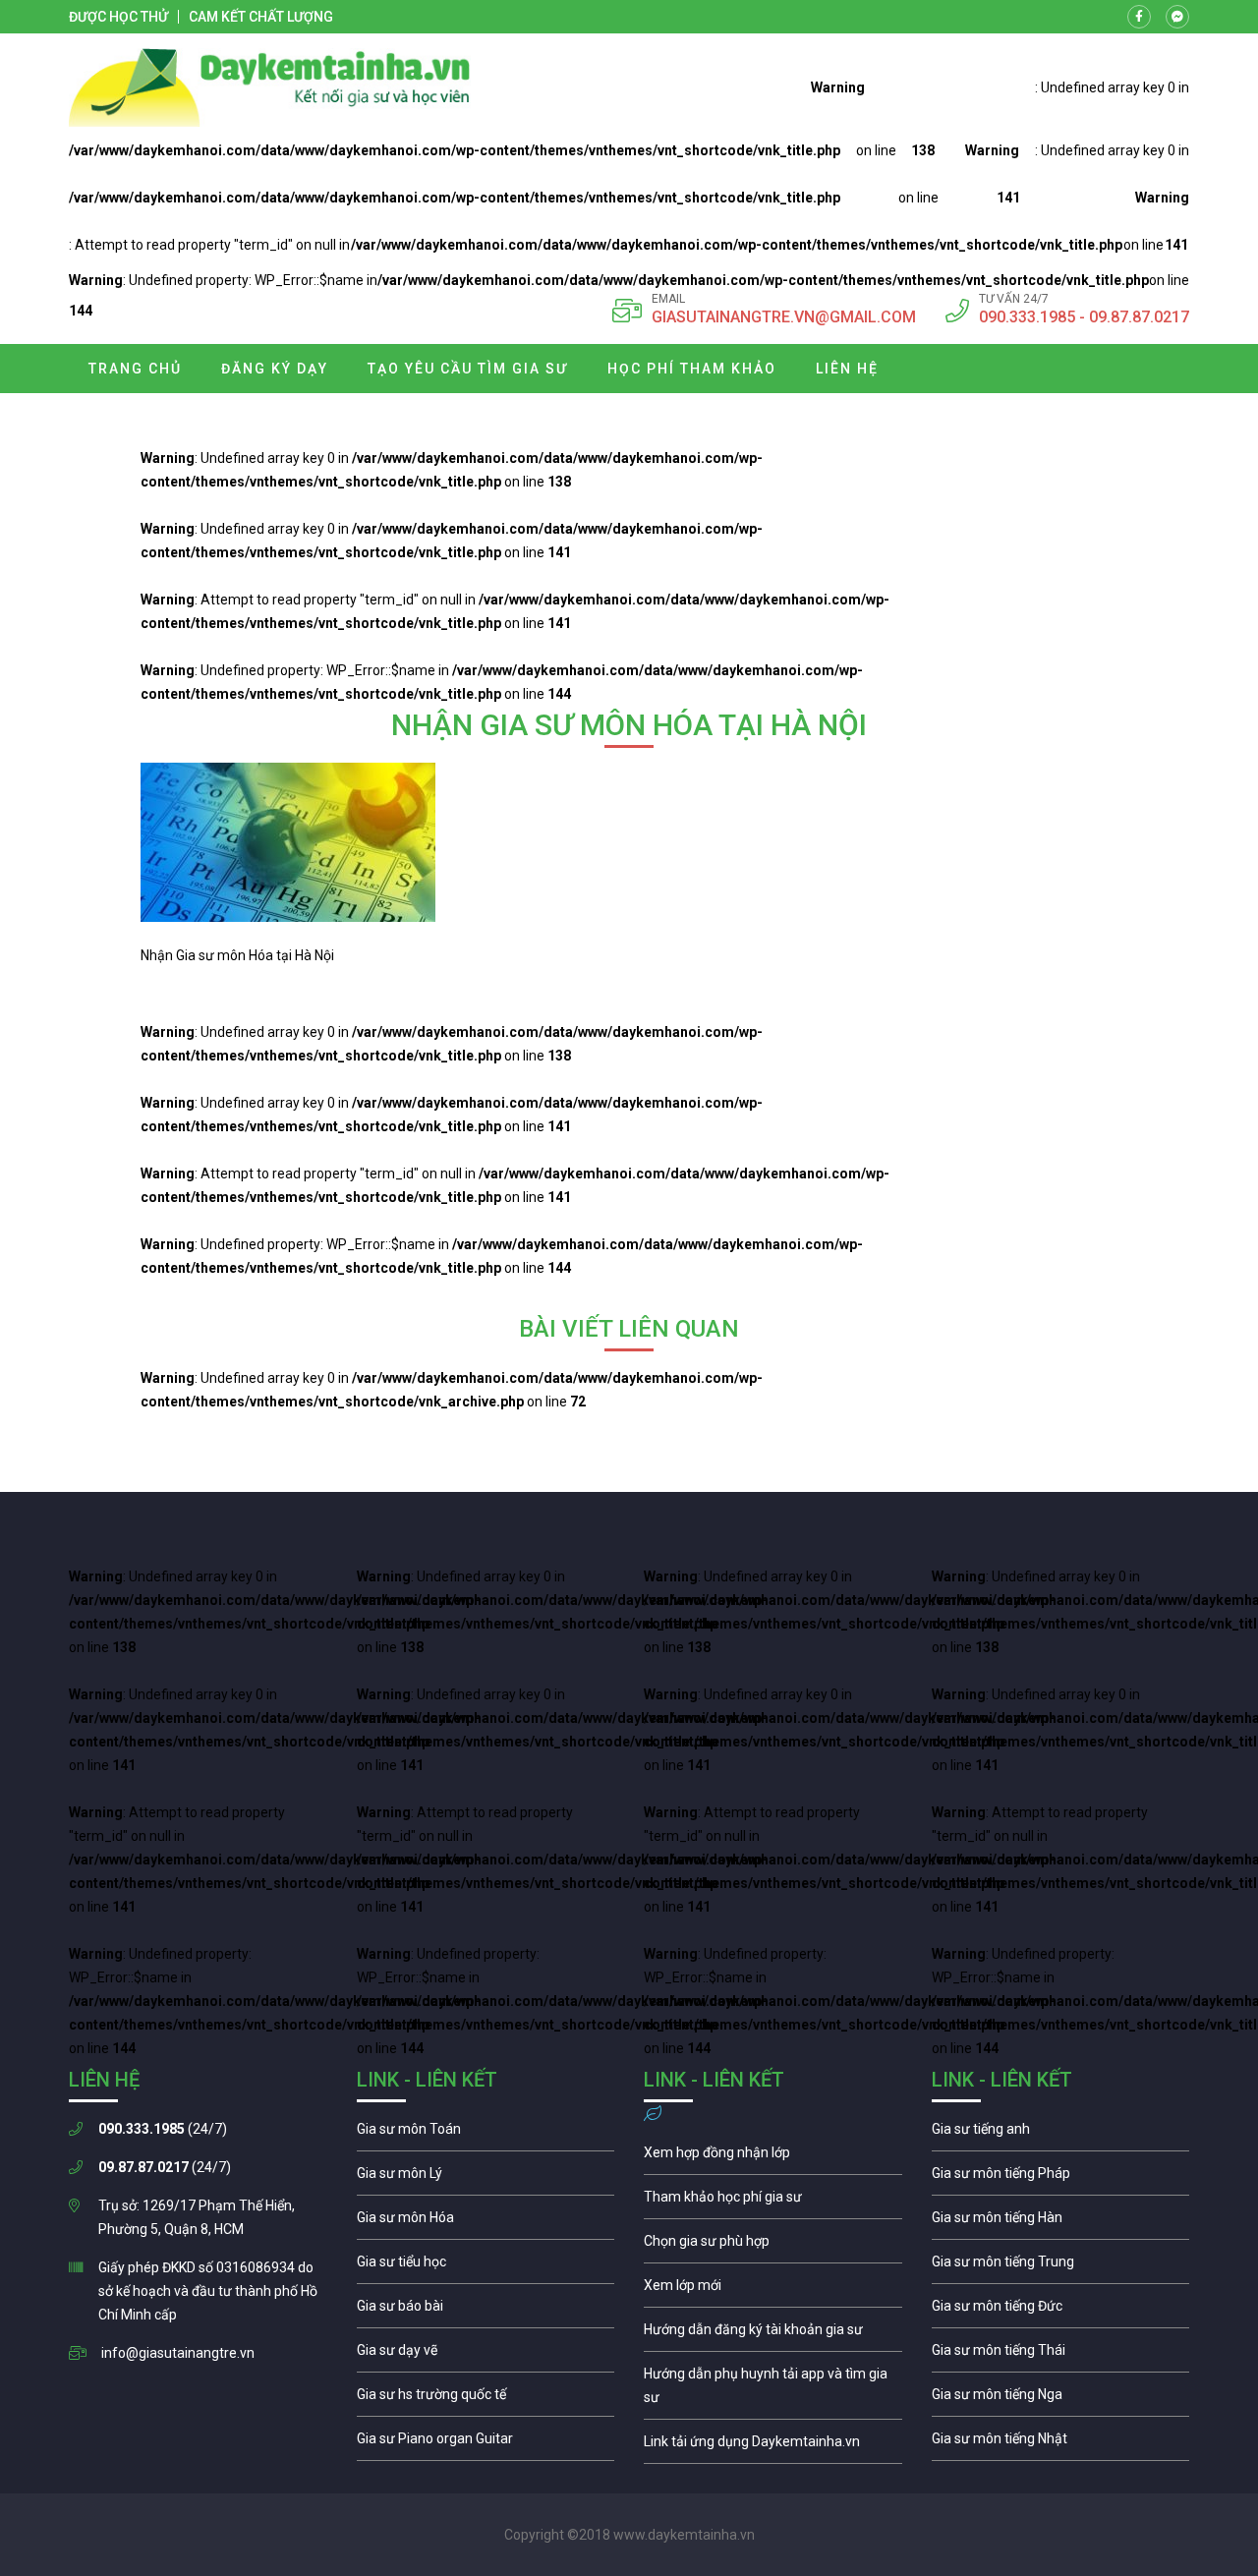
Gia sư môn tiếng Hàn (1061, 2222)
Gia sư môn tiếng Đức (1061, 2311)
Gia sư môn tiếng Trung (1061, 2266)
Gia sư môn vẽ (486, 2355)
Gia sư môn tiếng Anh (1061, 2134)
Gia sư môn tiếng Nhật (1061, 2443)
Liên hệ (847, 369)
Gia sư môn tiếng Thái (1061, 2355)
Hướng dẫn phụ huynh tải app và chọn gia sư (773, 2390)
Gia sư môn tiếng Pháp (1061, 2178)
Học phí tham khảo (692, 369)
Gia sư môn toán (486, 2134)
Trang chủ (135, 369)
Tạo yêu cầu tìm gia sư (468, 369)
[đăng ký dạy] (270, 87)
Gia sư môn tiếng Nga (773, 2446)
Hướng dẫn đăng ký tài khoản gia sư (773, 2334)
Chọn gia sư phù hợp (773, 2246)
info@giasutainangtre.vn (178, 2353)
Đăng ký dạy (275, 369)
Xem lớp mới (773, 2290)
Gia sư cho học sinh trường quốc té (486, 2399)
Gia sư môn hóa (486, 2222)
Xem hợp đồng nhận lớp (773, 2157)
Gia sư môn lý (486, 2178)
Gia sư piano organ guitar (486, 2443)
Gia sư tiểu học (486, 2266)
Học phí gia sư (773, 2202)
